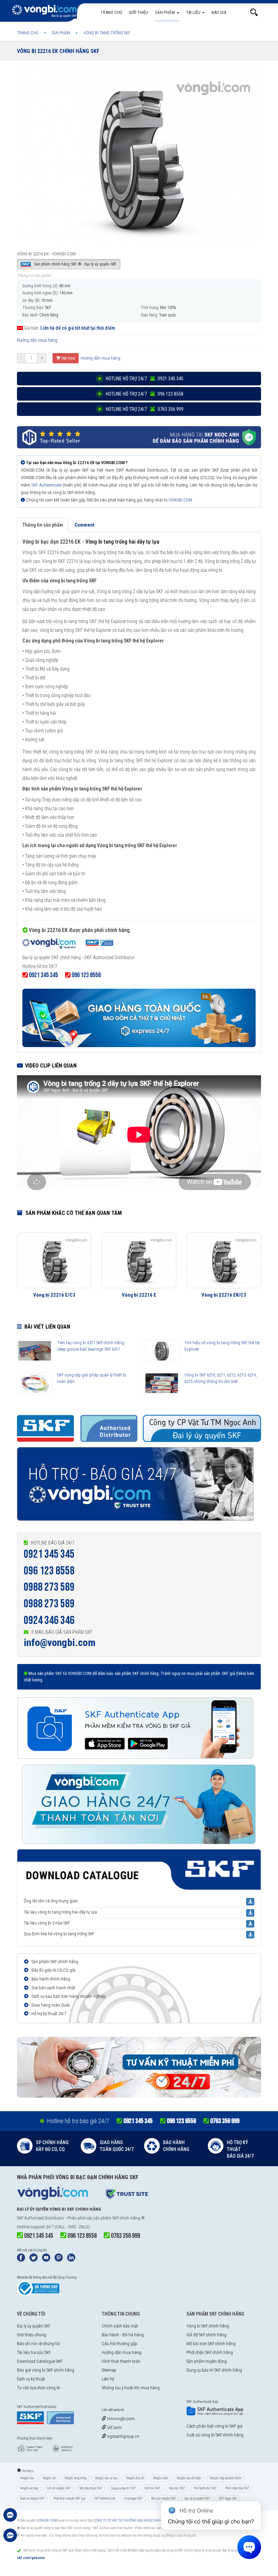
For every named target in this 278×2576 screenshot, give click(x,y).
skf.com (114, 2427)
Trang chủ (111, 12)
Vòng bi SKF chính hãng (208, 2326)
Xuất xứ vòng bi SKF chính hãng (215, 2435)
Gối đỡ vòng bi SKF (59, 2488)
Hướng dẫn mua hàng (37, 340)
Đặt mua (68, 358)
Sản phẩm (165, 12)
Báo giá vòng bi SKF (164, 2498)
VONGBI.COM (180, 500)
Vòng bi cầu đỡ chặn (189, 2478)
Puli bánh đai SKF (205, 2488)
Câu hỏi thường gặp (120, 2344)
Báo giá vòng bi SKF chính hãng (46, 2370)
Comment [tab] (84, 525)
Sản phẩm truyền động (207, 2361)
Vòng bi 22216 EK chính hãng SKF (58, 51)
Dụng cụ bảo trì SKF (123, 2488)
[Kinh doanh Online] (10, 2518)
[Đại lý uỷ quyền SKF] (68, 945)
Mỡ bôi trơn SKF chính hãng (211, 2344)
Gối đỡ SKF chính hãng (206, 2335)
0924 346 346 (49, 1620)
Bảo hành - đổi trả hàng (123, 2335)
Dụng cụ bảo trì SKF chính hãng (214, 2370)
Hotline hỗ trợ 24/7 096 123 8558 (144, 394)
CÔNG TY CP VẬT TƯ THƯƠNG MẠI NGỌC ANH (127, 2520)
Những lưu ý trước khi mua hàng (131, 2388)
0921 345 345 (49, 1554)
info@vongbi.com (60, 1642)
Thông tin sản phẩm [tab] (43, 525)
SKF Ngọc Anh (228, 2498)
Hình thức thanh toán (121, 2361)
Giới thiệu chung (32, 2335)
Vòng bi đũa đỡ (135, 2478)
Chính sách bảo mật (120, 2326)
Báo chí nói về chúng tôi (38, 2344)
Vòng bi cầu (27, 2478)
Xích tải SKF (152, 2488)
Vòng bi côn (49, 2478)
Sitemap (109, 2370)
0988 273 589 (49, 1587)
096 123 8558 (49, 1571)
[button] (254, 12)
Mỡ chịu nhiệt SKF (91, 2488)
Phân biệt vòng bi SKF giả (69, 2498)
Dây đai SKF (177, 2488)
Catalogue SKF (133, 2498)
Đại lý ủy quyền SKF (34, 2326)
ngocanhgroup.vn (123, 2436)
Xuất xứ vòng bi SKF (32, 2498)
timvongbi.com (120, 2419)
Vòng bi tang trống (75, 2478)
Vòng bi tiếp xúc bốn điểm (225, 2478)
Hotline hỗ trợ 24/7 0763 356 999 (144, 409)
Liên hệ (108, 2379)
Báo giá (219, 12)
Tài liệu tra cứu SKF (34, 2352)
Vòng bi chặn (161, 2478)
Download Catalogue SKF (40, 2361)
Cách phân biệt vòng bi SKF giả (214, 2426)
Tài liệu (194, 12)
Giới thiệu (138, 12)
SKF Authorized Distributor (41, 2218)
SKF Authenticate (46, 485)
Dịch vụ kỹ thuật (31, 2379)
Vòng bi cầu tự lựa (106, 2478)
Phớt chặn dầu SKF (237, 2488)
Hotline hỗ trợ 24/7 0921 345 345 (144, 379)
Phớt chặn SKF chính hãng (210, 2352)
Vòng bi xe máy (29, 2488)
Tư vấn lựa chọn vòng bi (38, 2388)
